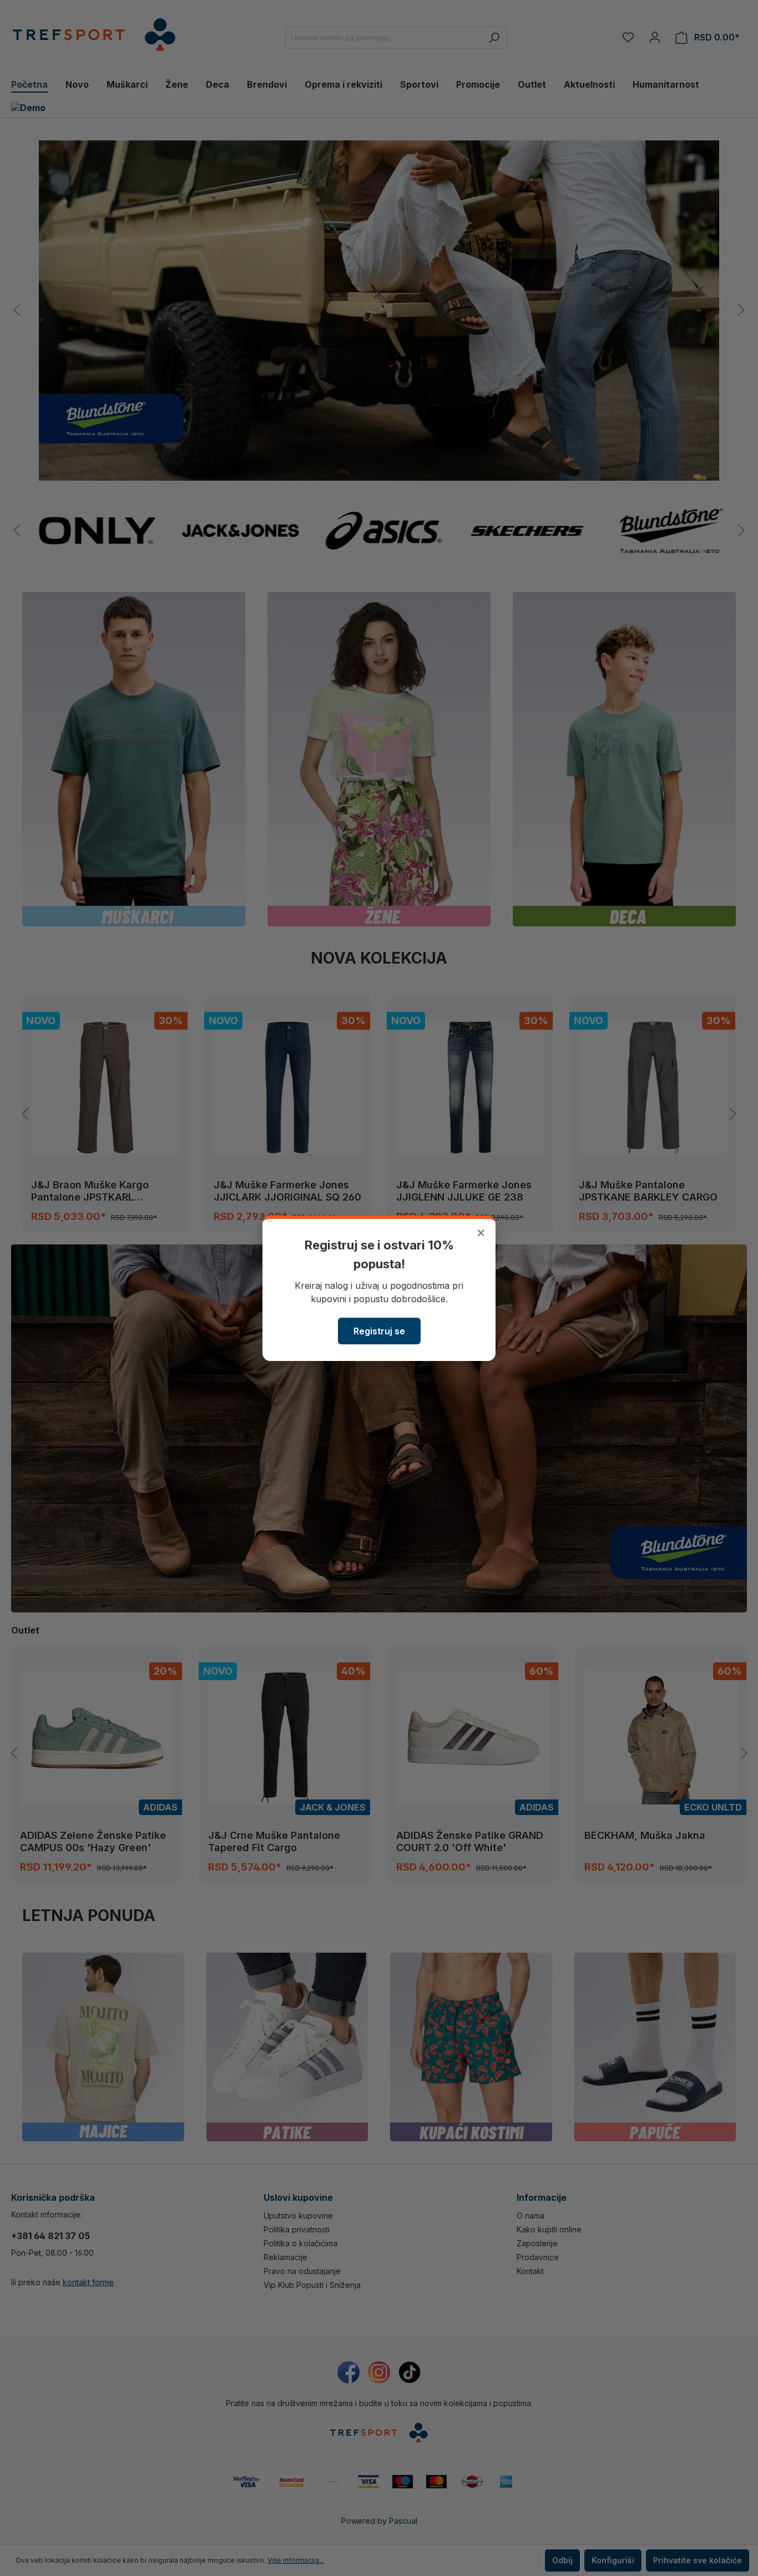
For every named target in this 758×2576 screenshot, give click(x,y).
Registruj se (379, 1331)
